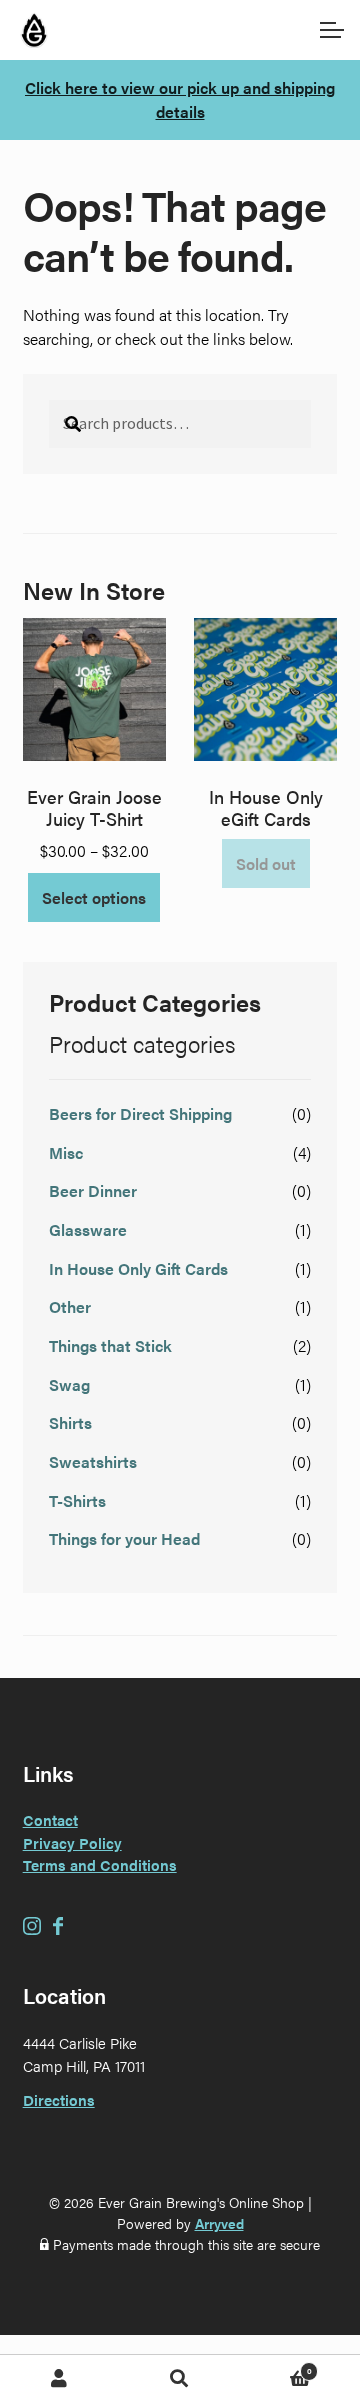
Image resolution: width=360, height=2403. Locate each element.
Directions (59, 2099)
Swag (69, 1384)
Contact (50, 1819)
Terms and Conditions (100, 1864)
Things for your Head (124, 1538)
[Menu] (330, 30)
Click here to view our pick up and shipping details (180, 99)
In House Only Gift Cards (138, 1268)
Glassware (88, 1229)
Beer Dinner (93, 1190)
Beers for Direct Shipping (140, 1113)
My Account (60, 2379)
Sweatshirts (93, 1461)
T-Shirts (77, 1500)
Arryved (219, 2223)
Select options (94, 897)
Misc (66, 1152)
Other (70, 1306)
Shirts (70, 1422)
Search (180, 2379)
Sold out (266, 863)
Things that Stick (110, 1345)
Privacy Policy (72, 1842)
